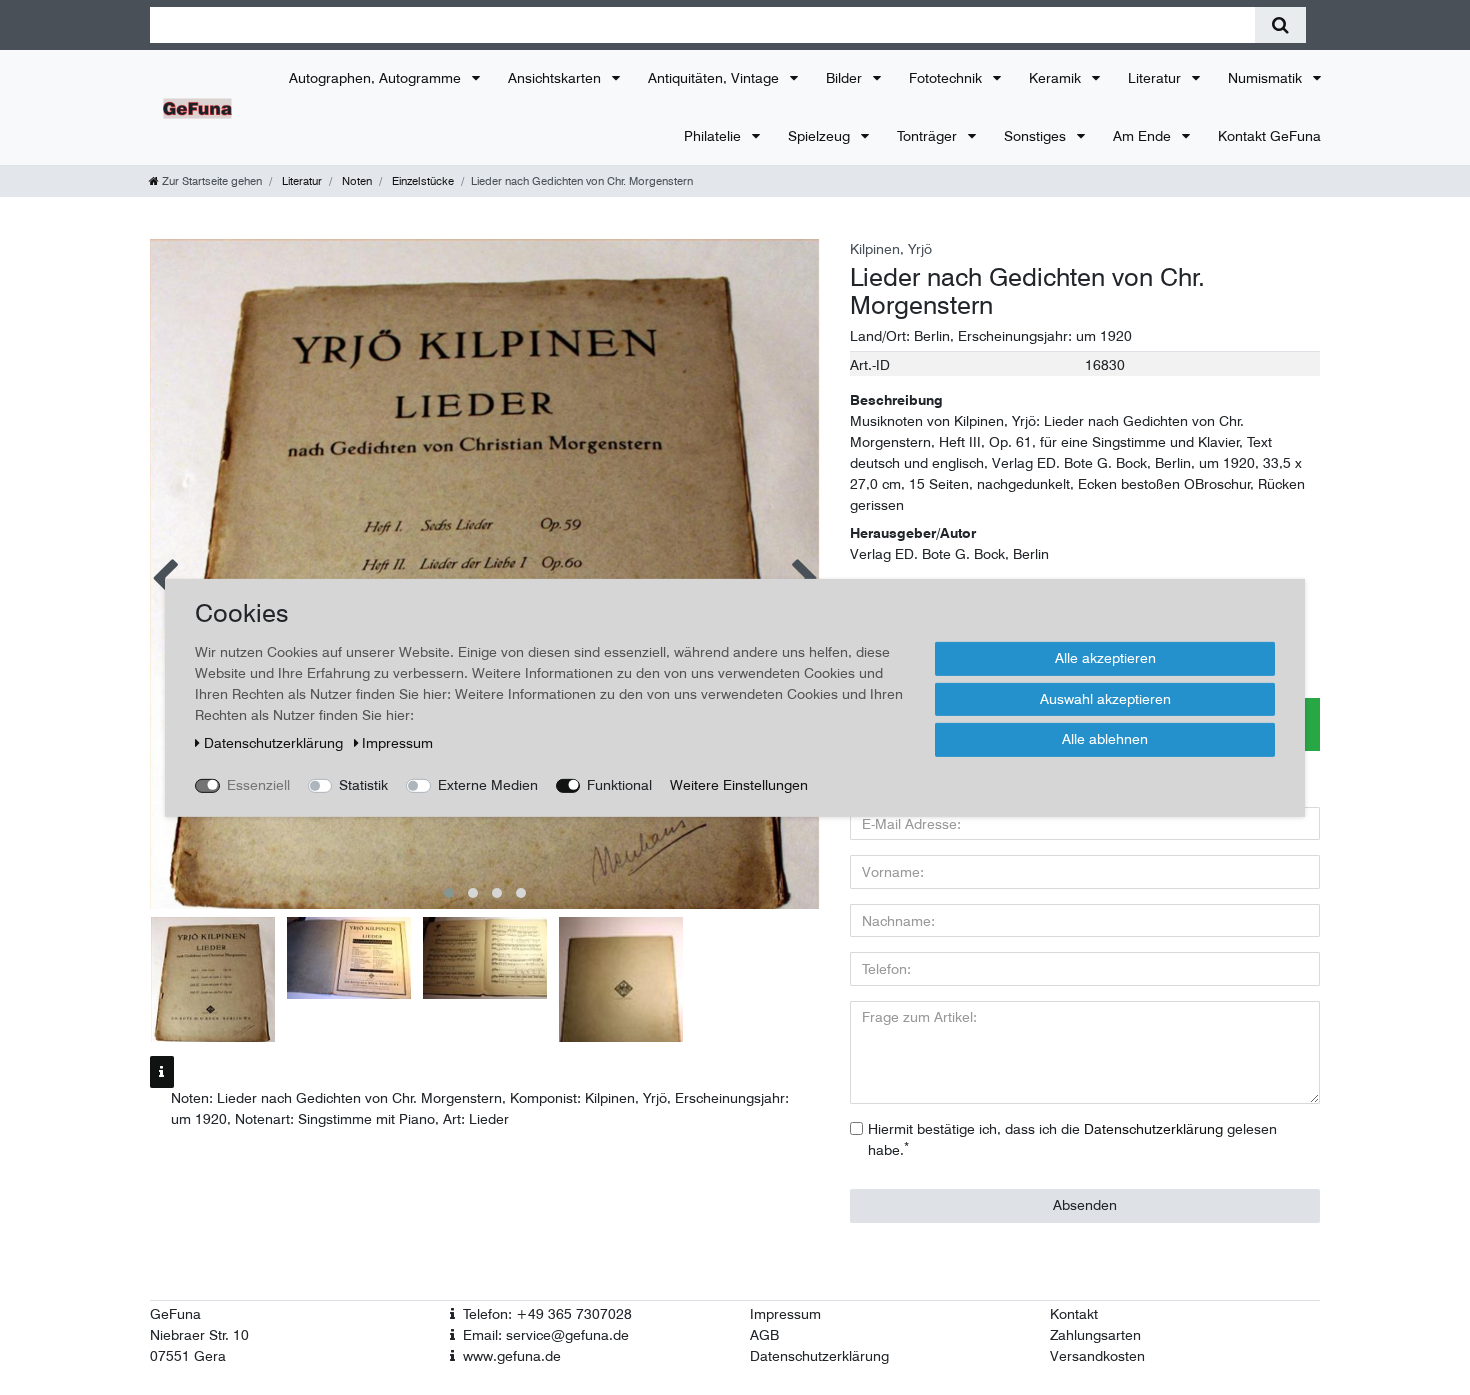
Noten (355, 181)
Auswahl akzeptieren (1105, 698)
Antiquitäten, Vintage (715, 78)
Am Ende (1144, 136)
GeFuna (175, 1314)
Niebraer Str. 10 (199, 1335)
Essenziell (258, 784)
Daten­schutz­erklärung (275, 742)
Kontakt (1074, 1314)
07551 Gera (188, 1356)
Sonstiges (1037, 136)
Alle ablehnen (1105, 738)
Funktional (619, 784)
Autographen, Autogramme (377, 78)
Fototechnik (947, 78)
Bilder (846, 78)
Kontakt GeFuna (1269, 136)
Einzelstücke (421, 181)
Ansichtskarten (556, 78)
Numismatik (1267, 78)
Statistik (363, 784)
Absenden (1085, 1205)
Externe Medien (488, 784)
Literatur (1156, 78)
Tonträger (929, 136)
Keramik (1057, 78)
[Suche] (1280, 25)
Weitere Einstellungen (739, 784)
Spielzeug (821, 136)
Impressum (785, 1314)
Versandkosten (1097, 1356)
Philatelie (714, 136)
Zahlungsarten (1095, 1335)
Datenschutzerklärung (819, 1356)
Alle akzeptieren (1105, 657)
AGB (764, 1335)
